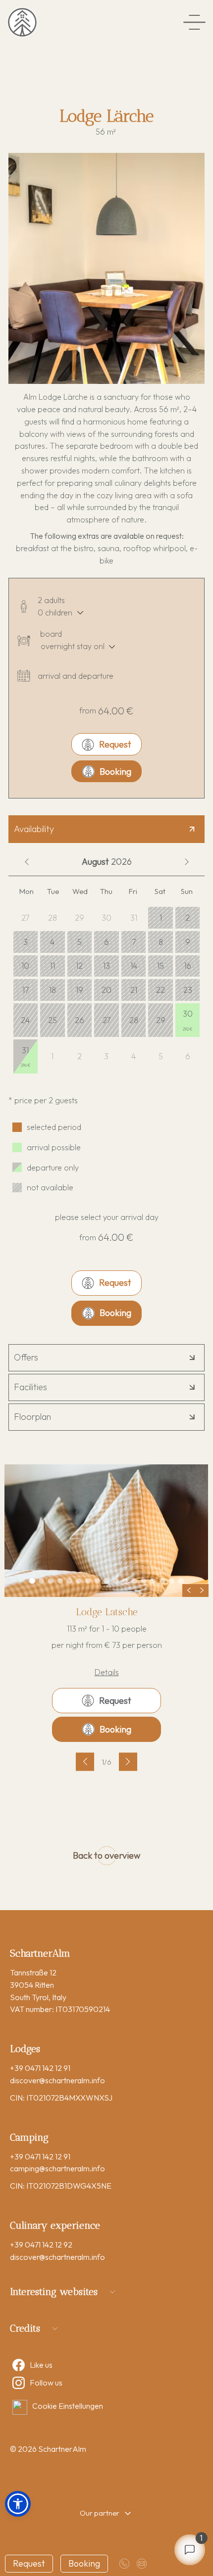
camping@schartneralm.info (57, 2168)
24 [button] (25, 1020)
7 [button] (134, 942)
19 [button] (80, 990)
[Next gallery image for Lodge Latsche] (202, 1591)
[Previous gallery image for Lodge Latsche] (189, 1591)
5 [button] (80, 942)
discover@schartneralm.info (57, 2080)
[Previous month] (27, 862)
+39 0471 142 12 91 (40, 2068)
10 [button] (25, 966)
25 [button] (53, 1020)
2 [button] (187, 918)
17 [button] (26, 990)
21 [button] (134, 990)
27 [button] (106, 1020)
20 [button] (106, 990)
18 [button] (53, 990)
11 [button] (53, 966)
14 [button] (134, 966)
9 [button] (188, 942)
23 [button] (188, 990)
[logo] (22, 22)
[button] (18, 2504)
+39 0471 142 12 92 (41, 2245)
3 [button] (26, 942)
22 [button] (160, 990)
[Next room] (128, 1761)
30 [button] (188, 1020)
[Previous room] (85, 1761)
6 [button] (106, 942)
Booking (115, 772)
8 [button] (161, 942)
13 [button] (106, 966)
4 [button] (52, 942)
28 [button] (134, 1020)
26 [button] (80, 1020)
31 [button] (26, 1057)
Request (115, 744)
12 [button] (79, 966)
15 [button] (160, 966)
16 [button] (187, 966)
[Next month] (186, 862)
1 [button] (161, 918)
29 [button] (161, 1020)
